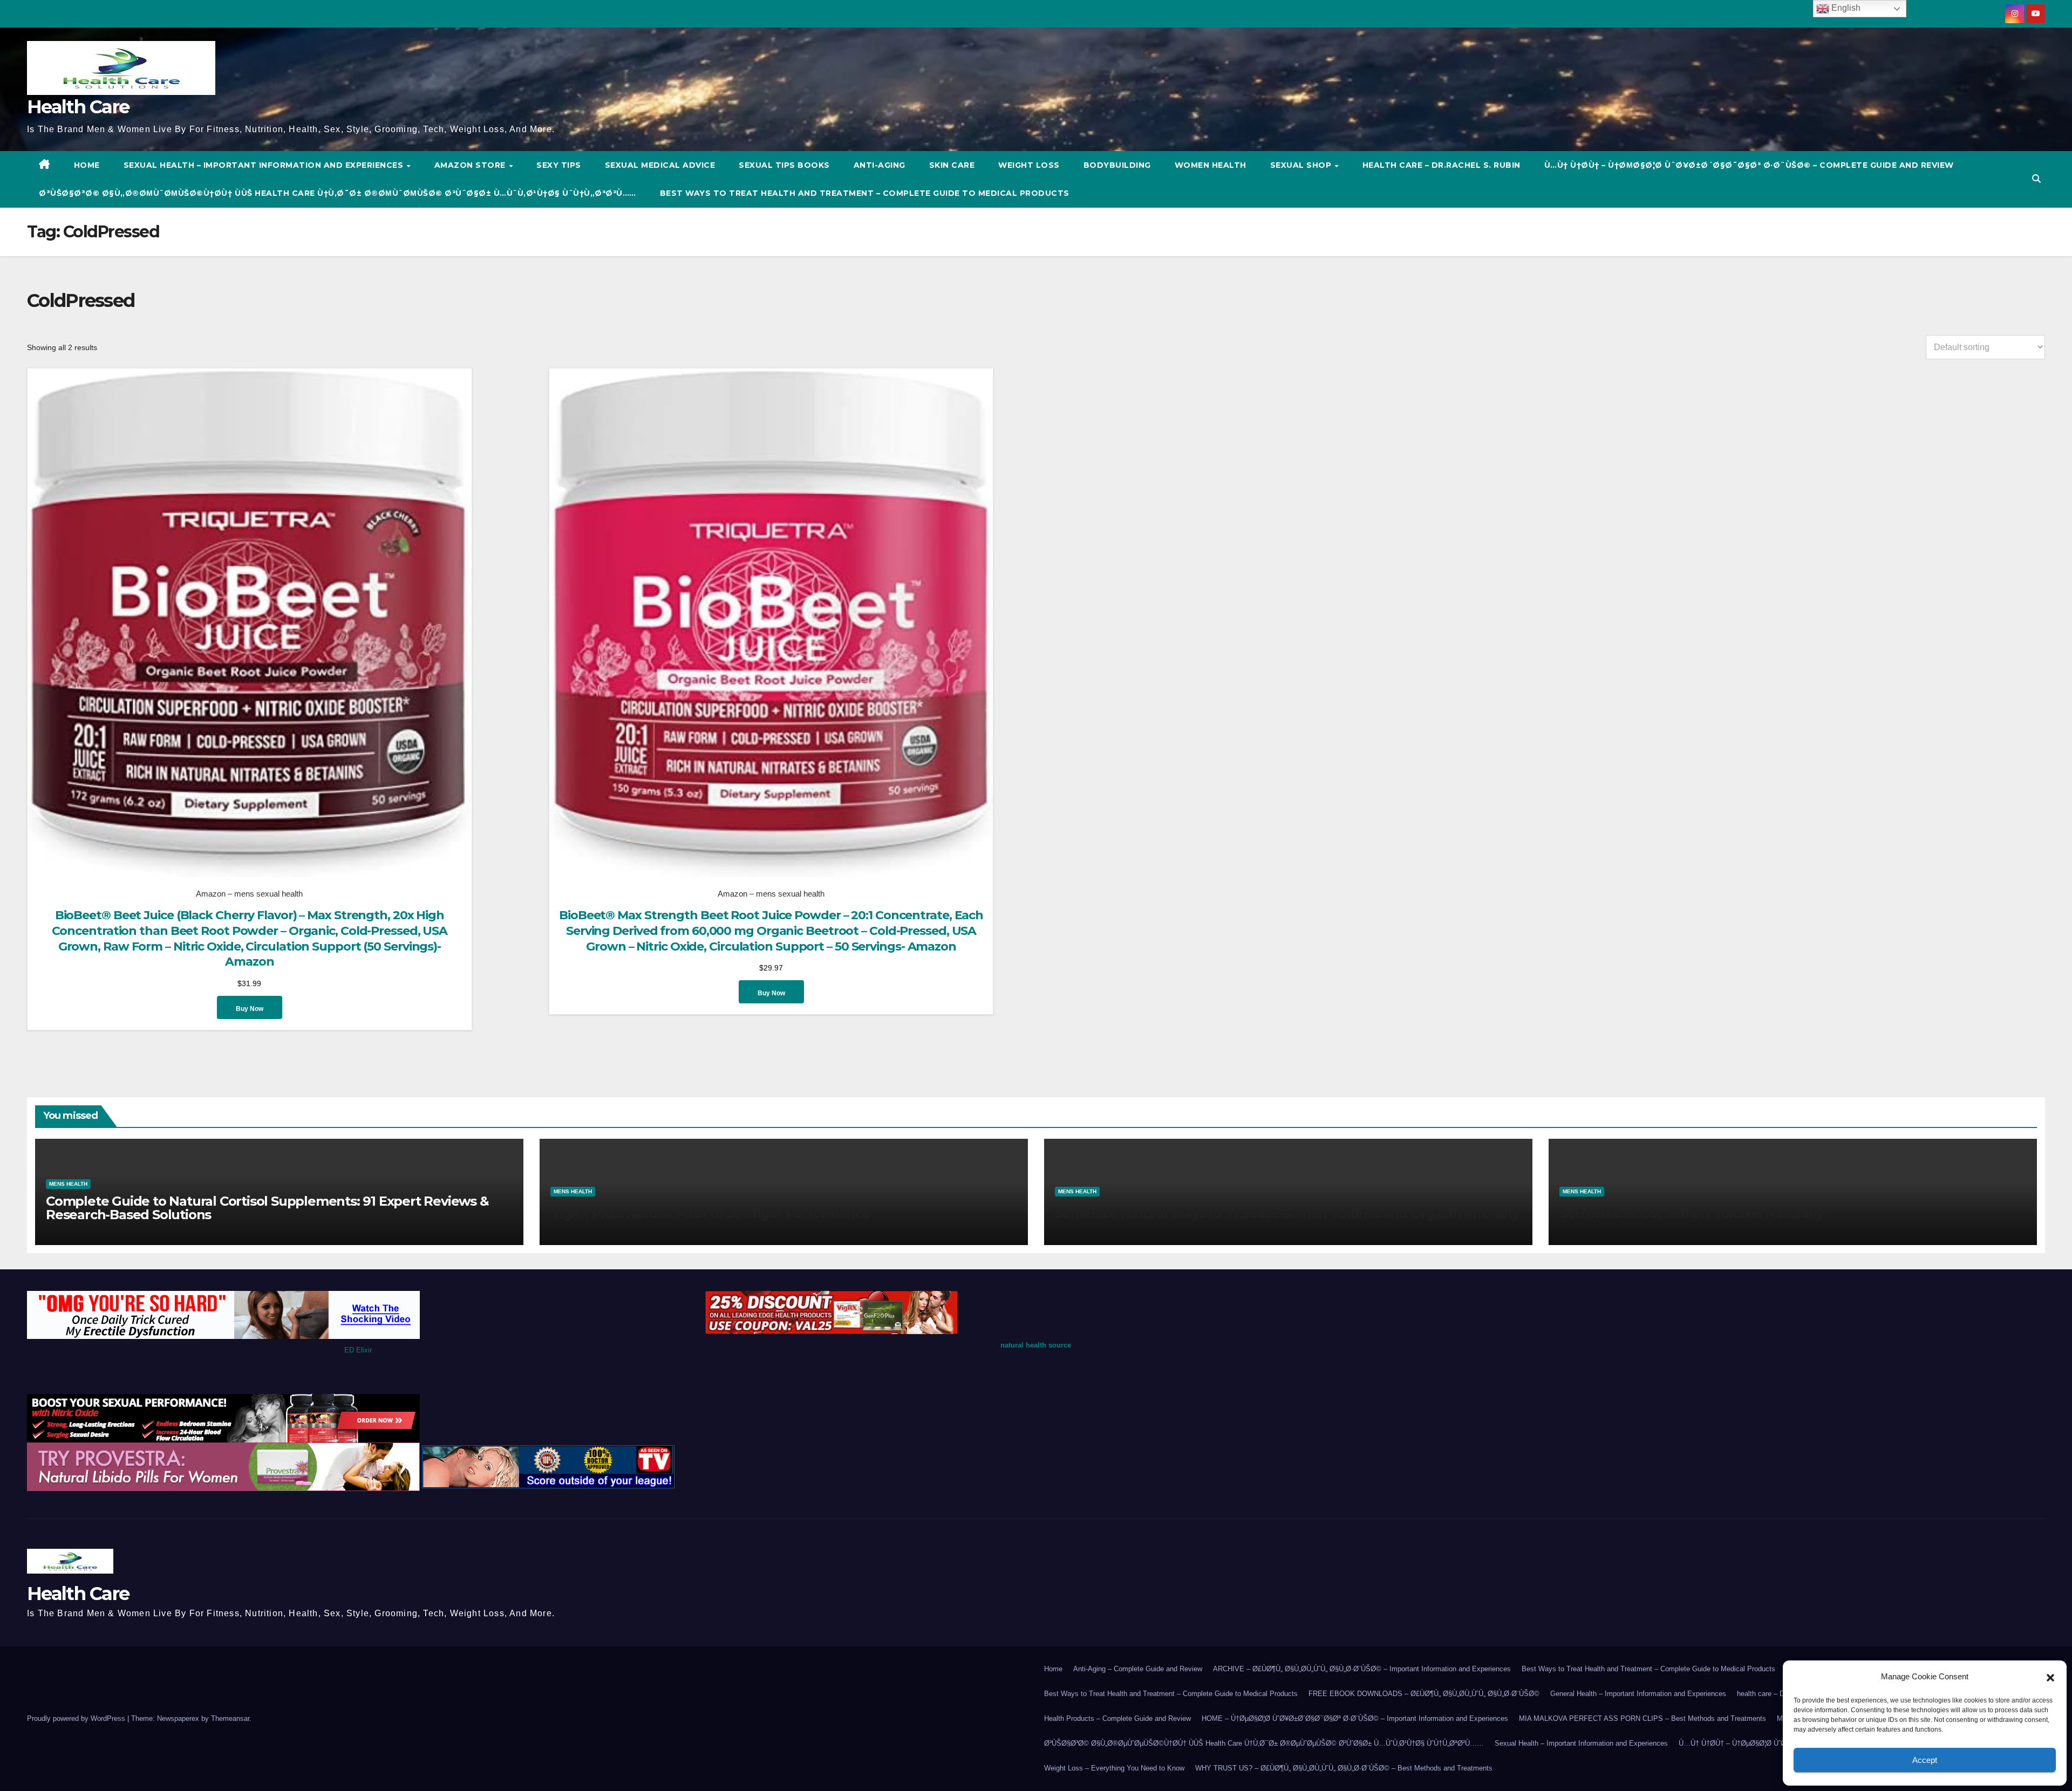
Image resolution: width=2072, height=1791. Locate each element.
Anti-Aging (880, 165)
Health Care (78, 107)
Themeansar (230, 1718)
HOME (87, 165)
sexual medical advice (660, 165)
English (1845, 8)
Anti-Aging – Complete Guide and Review (1138, 1669)
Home (1053, 1669)
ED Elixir (358, 1350)
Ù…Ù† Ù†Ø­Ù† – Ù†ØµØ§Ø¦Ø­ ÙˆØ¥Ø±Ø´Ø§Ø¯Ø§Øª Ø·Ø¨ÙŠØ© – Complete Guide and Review (1749, 165)
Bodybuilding (1117, 165)
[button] (2050, 1677)
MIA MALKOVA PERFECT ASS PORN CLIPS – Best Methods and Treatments (1642, 1718)
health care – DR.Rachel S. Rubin (1441, 165)
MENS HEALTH (68, 1184)
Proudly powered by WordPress (77, 1718)
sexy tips (559, 165)
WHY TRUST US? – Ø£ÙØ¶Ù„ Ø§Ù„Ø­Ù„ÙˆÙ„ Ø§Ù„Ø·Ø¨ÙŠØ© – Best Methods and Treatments (1344, 1768)
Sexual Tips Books (784, 165)
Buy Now (250, 1009)
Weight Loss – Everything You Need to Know (1114, 1768)
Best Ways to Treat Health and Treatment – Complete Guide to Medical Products (865, 193)
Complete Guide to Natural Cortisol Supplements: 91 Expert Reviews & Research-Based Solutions (267, 1208)
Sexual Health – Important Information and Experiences (265, 165)
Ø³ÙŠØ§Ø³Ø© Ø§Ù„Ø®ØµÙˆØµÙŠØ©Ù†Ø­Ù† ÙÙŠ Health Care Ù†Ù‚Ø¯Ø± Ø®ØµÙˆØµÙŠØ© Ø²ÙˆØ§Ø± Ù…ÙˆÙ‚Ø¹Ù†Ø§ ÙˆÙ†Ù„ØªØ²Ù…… (338, 193)
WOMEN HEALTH (1211, 165)
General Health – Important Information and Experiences (1638, 1694)
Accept (1925, 1760)
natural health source (1036, 1345)
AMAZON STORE (471, 165)
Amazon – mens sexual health (249, 894)
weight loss (1029, 165)
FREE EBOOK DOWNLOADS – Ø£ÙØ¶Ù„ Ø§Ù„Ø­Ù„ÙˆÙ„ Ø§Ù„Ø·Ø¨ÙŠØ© (1424, 1694)
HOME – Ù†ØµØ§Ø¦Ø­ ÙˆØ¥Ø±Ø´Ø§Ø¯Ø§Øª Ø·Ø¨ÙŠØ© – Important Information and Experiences (1355, 1718)
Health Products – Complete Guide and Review (1117, 1718)
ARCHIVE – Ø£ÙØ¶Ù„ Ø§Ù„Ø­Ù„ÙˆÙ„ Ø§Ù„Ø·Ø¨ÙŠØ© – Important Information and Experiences (1362, 1669)
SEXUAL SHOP (1302, 165)
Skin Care (952, 165)
